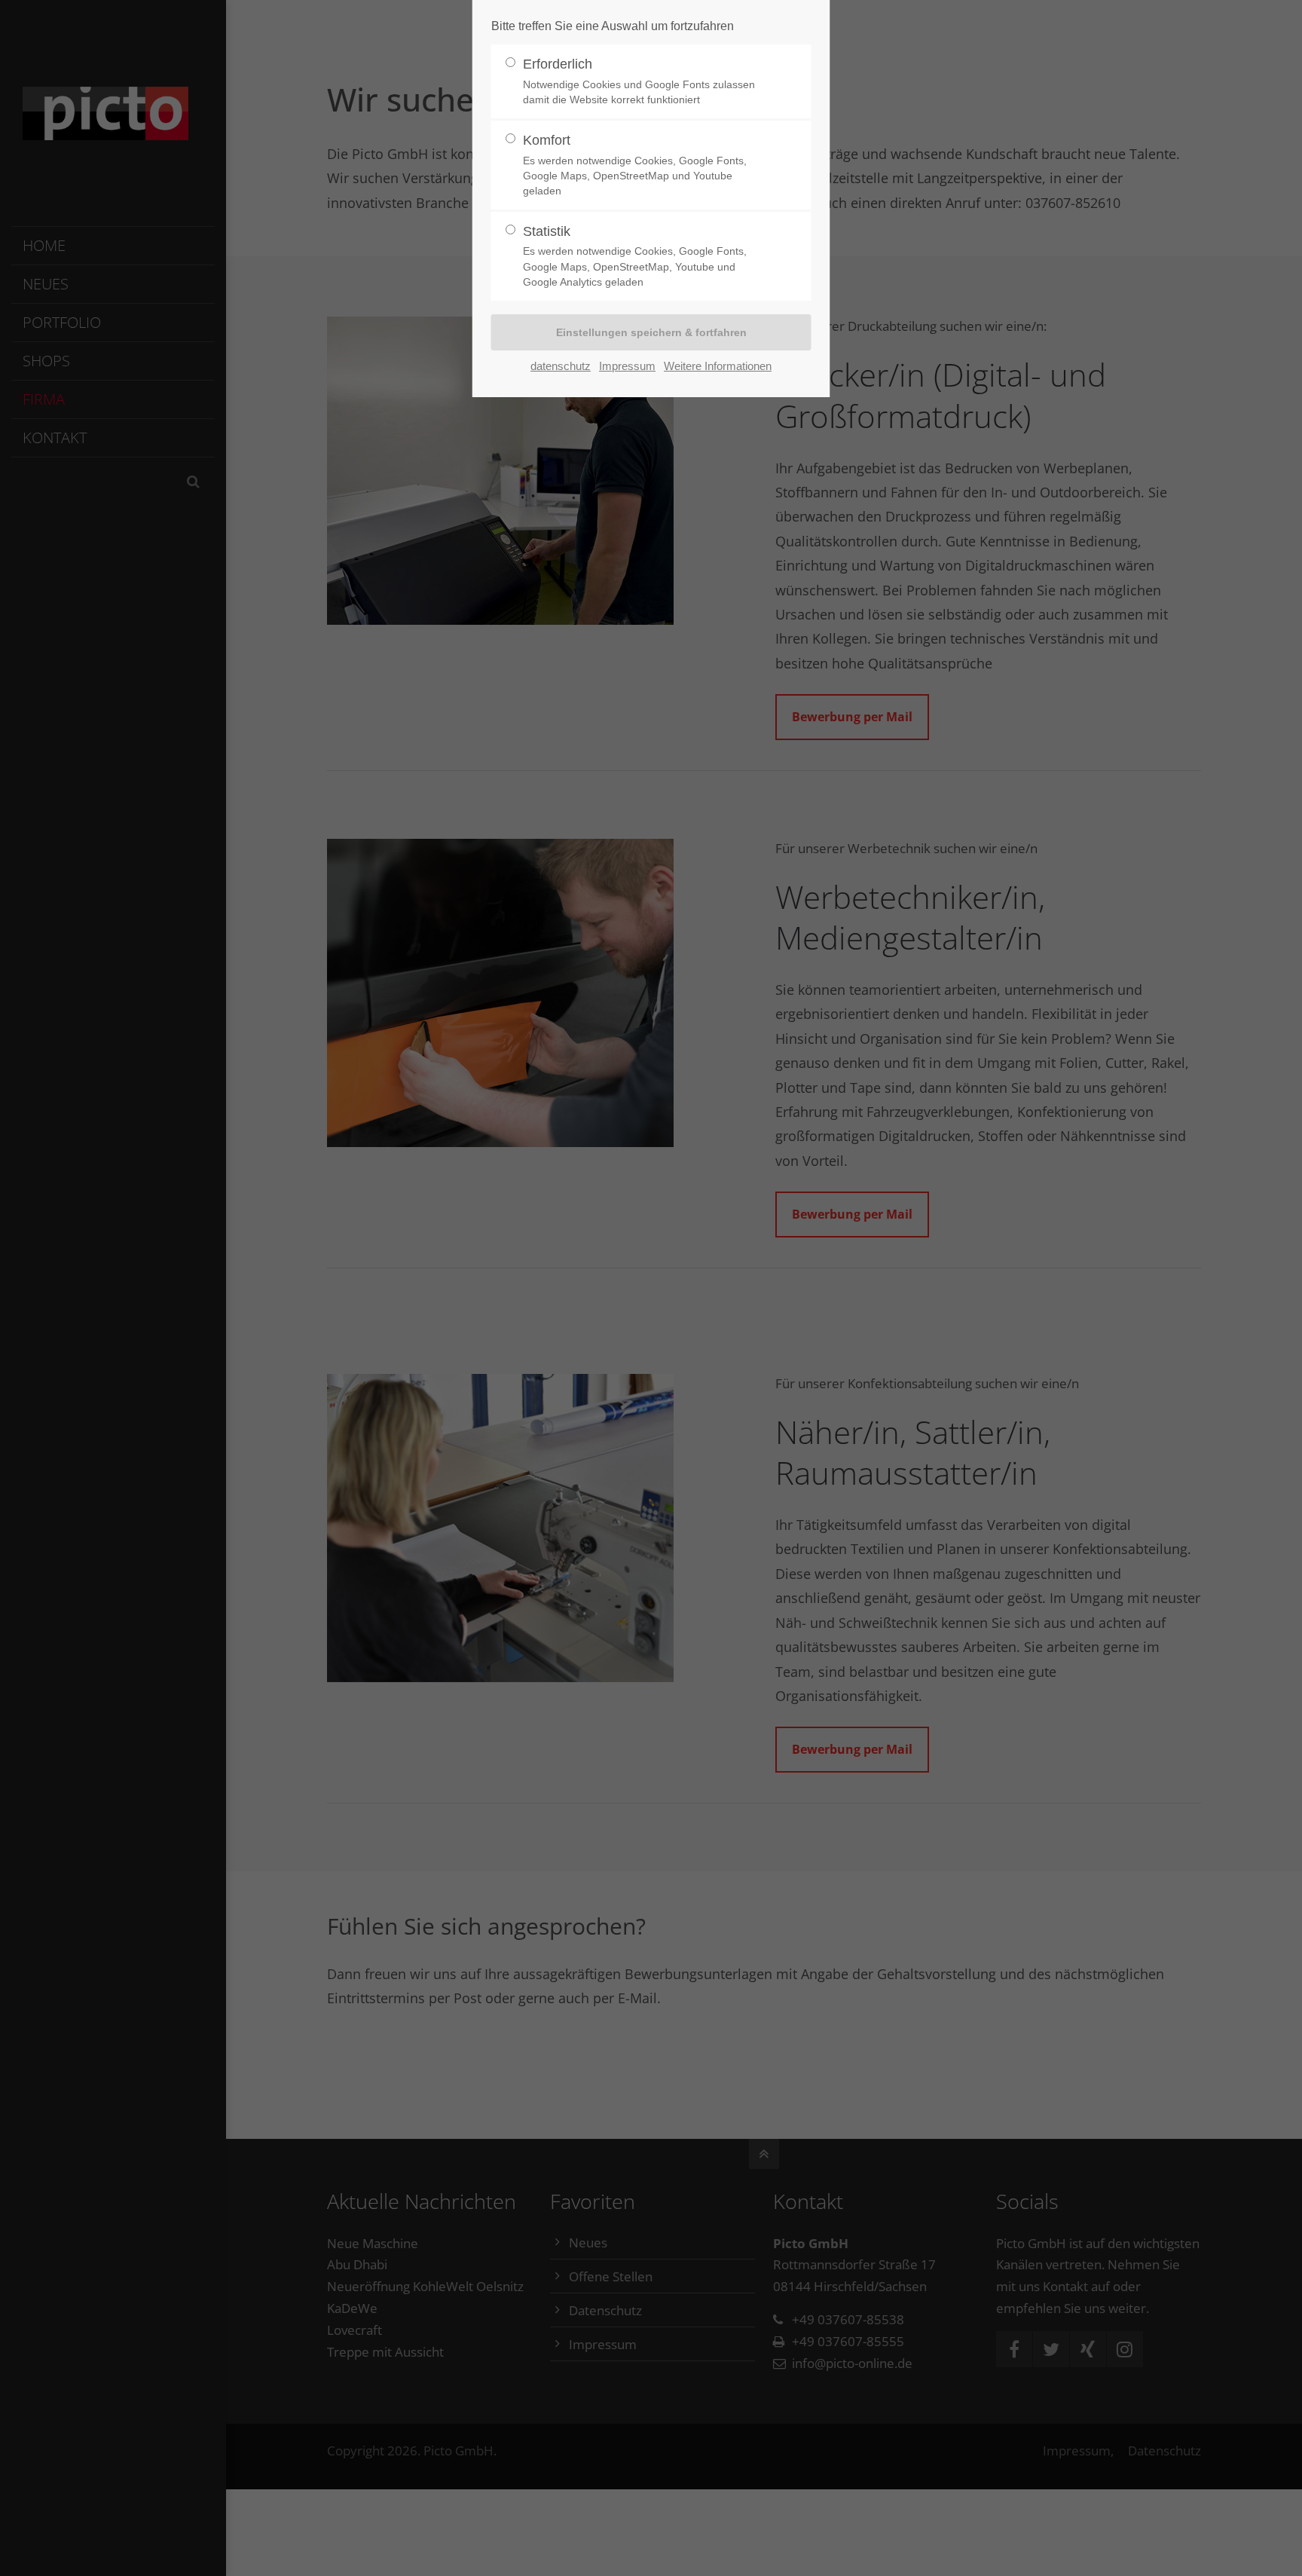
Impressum (627, 366)
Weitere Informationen (718, 366)
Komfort (635, 165)
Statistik (635, 256)
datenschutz (561, 366)
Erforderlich (639, 81)
